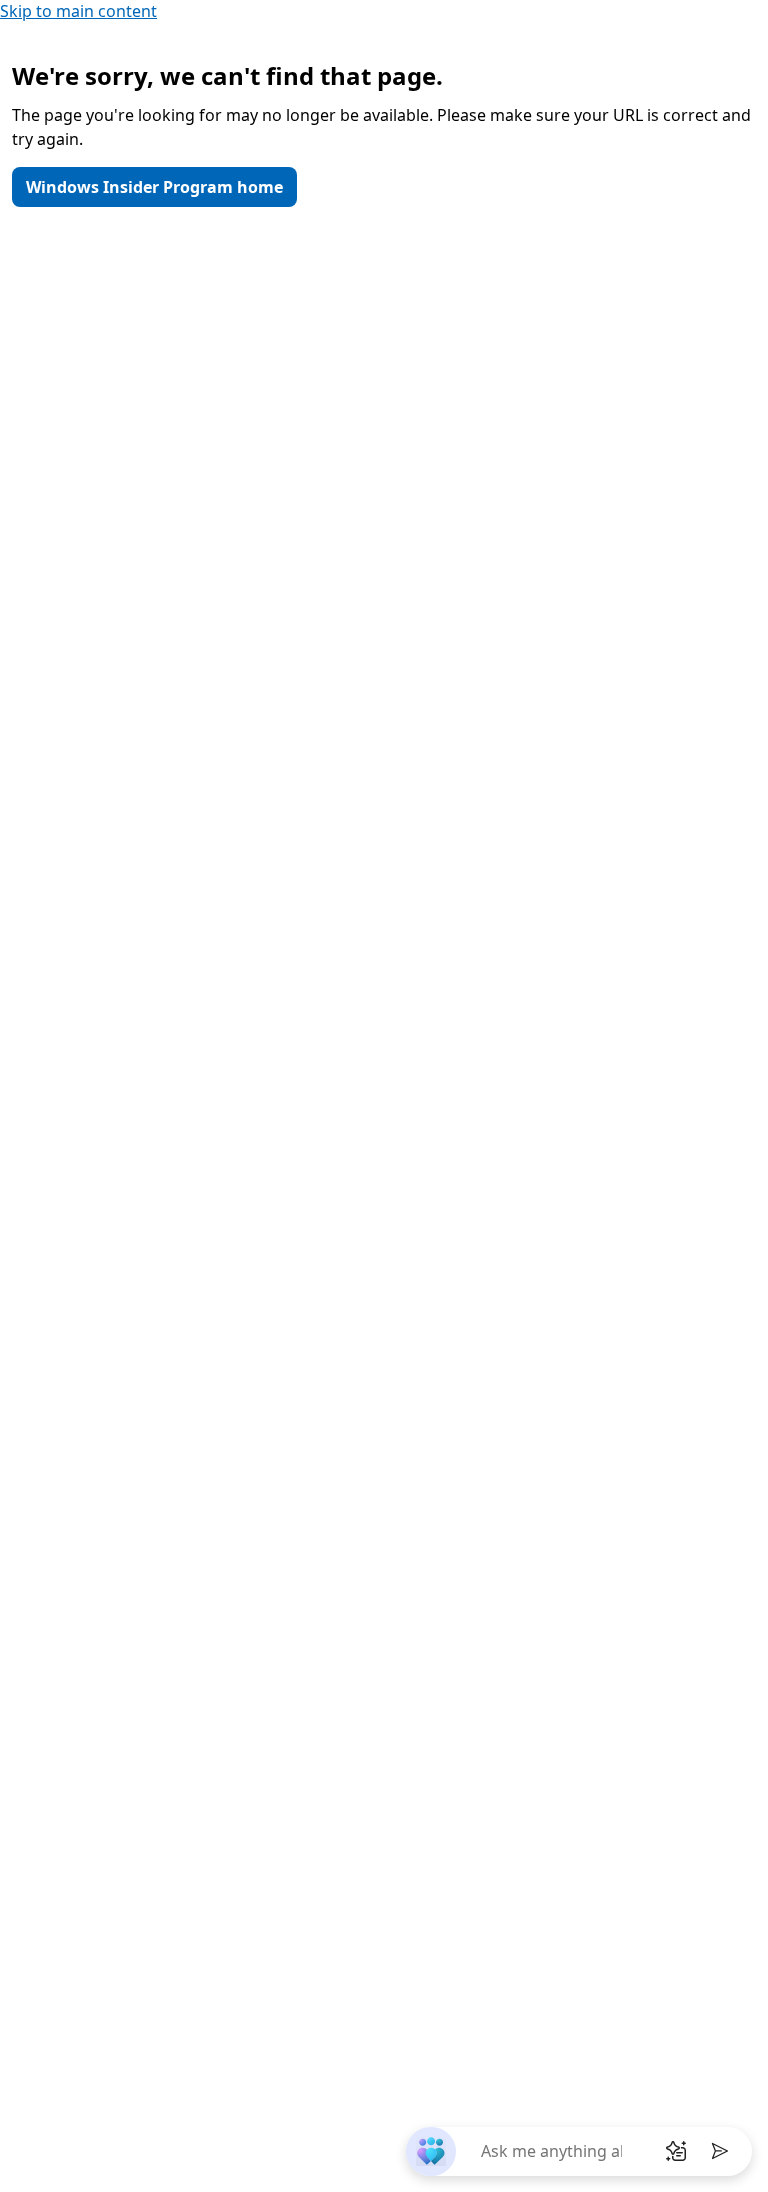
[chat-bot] (430, 2151)
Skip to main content (78, 11)
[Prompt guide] (676, 2151)
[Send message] (720, 2151)
